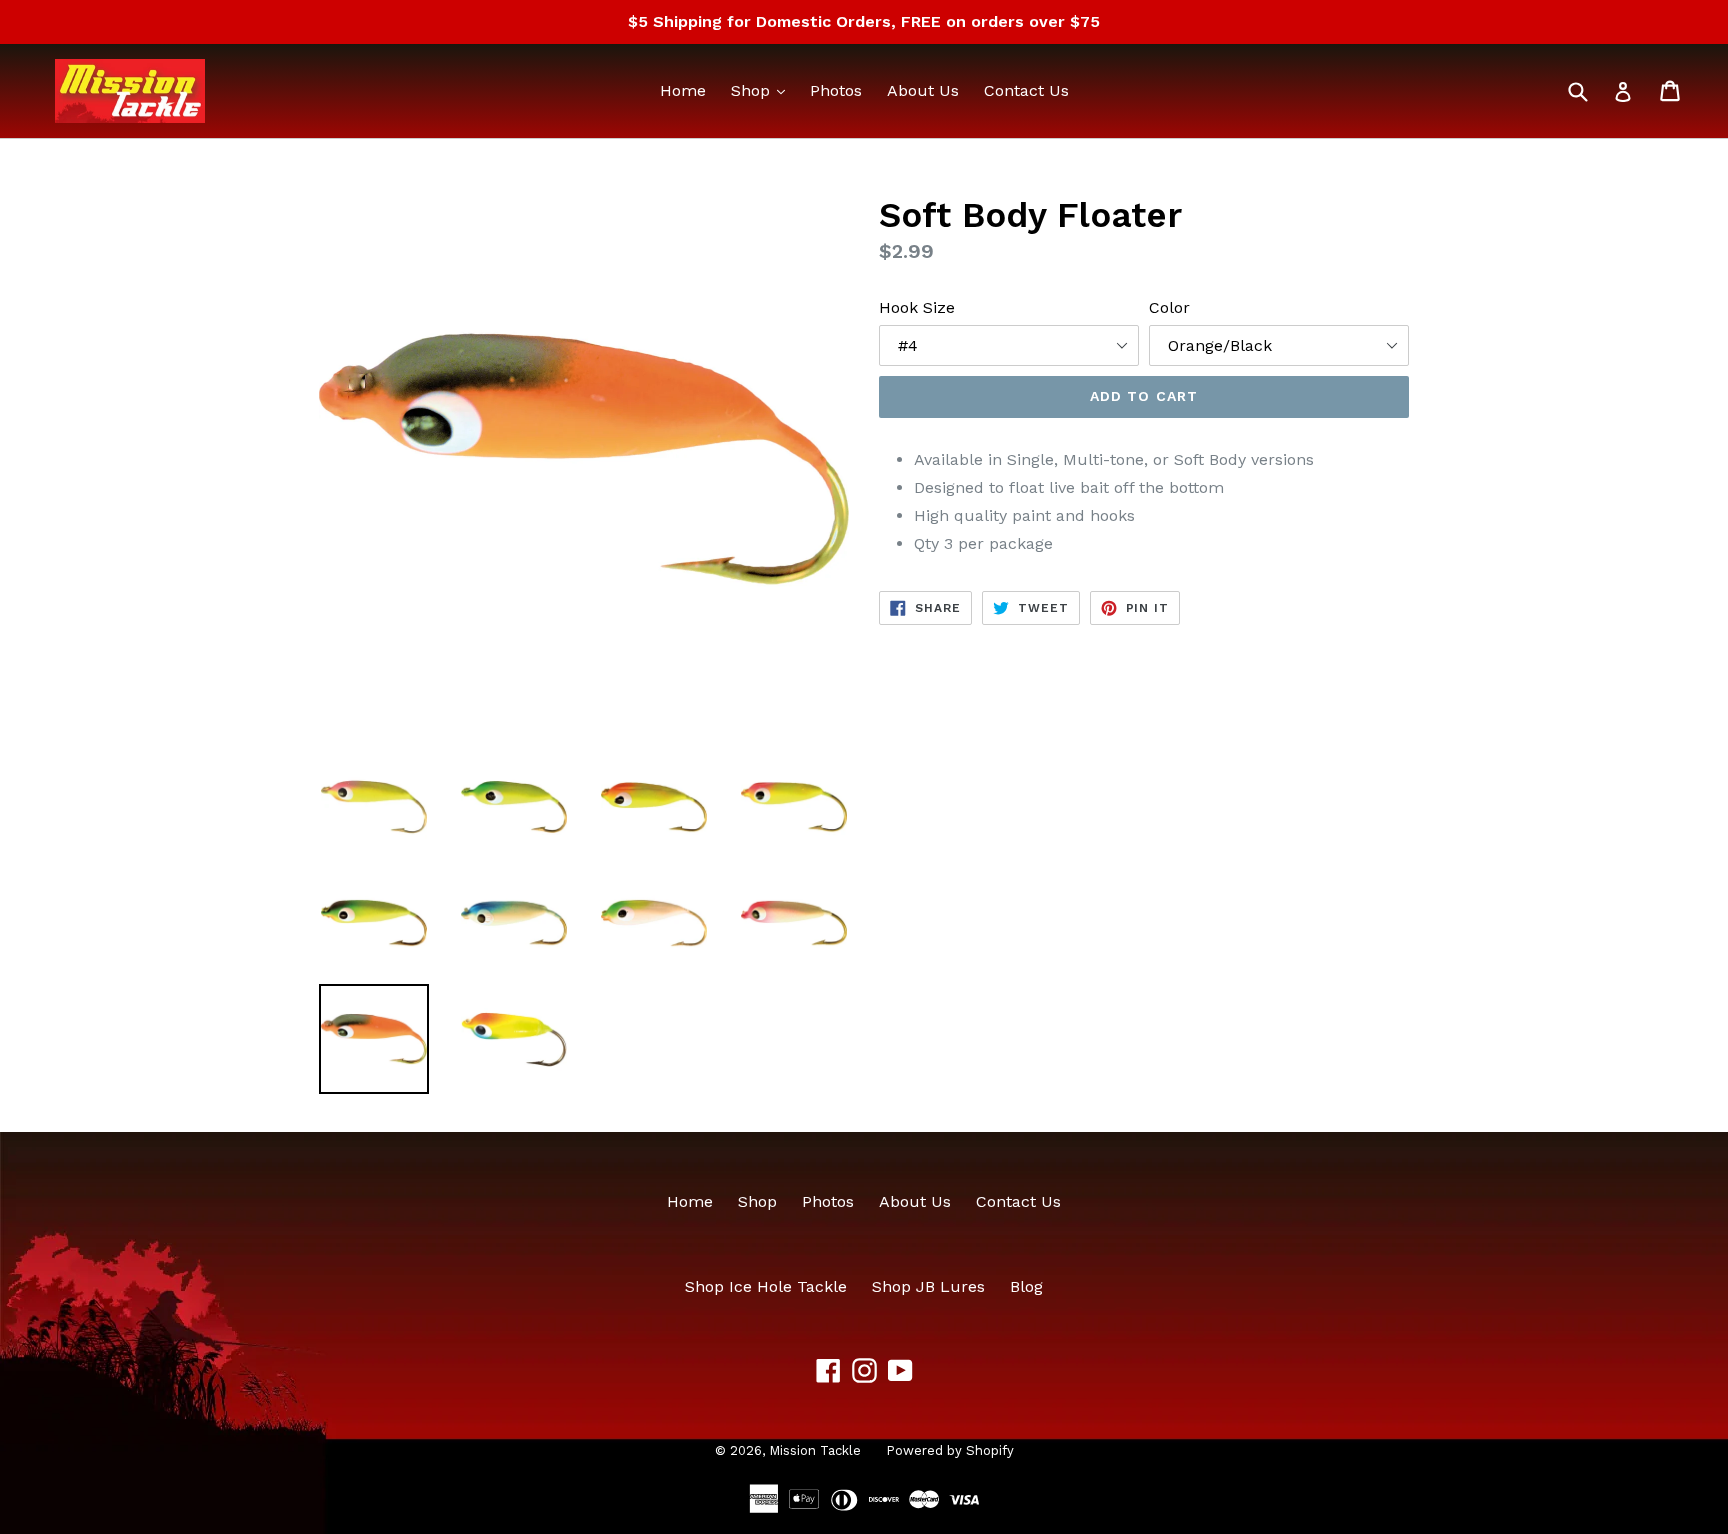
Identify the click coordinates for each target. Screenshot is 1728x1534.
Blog (1026, 1286)
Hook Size (917, 307)
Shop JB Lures (928, 1286)
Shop (763, 90)
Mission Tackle (815, 1450)
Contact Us (1026, 90)
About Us (923, 90)
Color (1169, 307)
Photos (836, 90)
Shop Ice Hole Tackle (766, 1286)
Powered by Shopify (950, 1450)
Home (683, 90)
